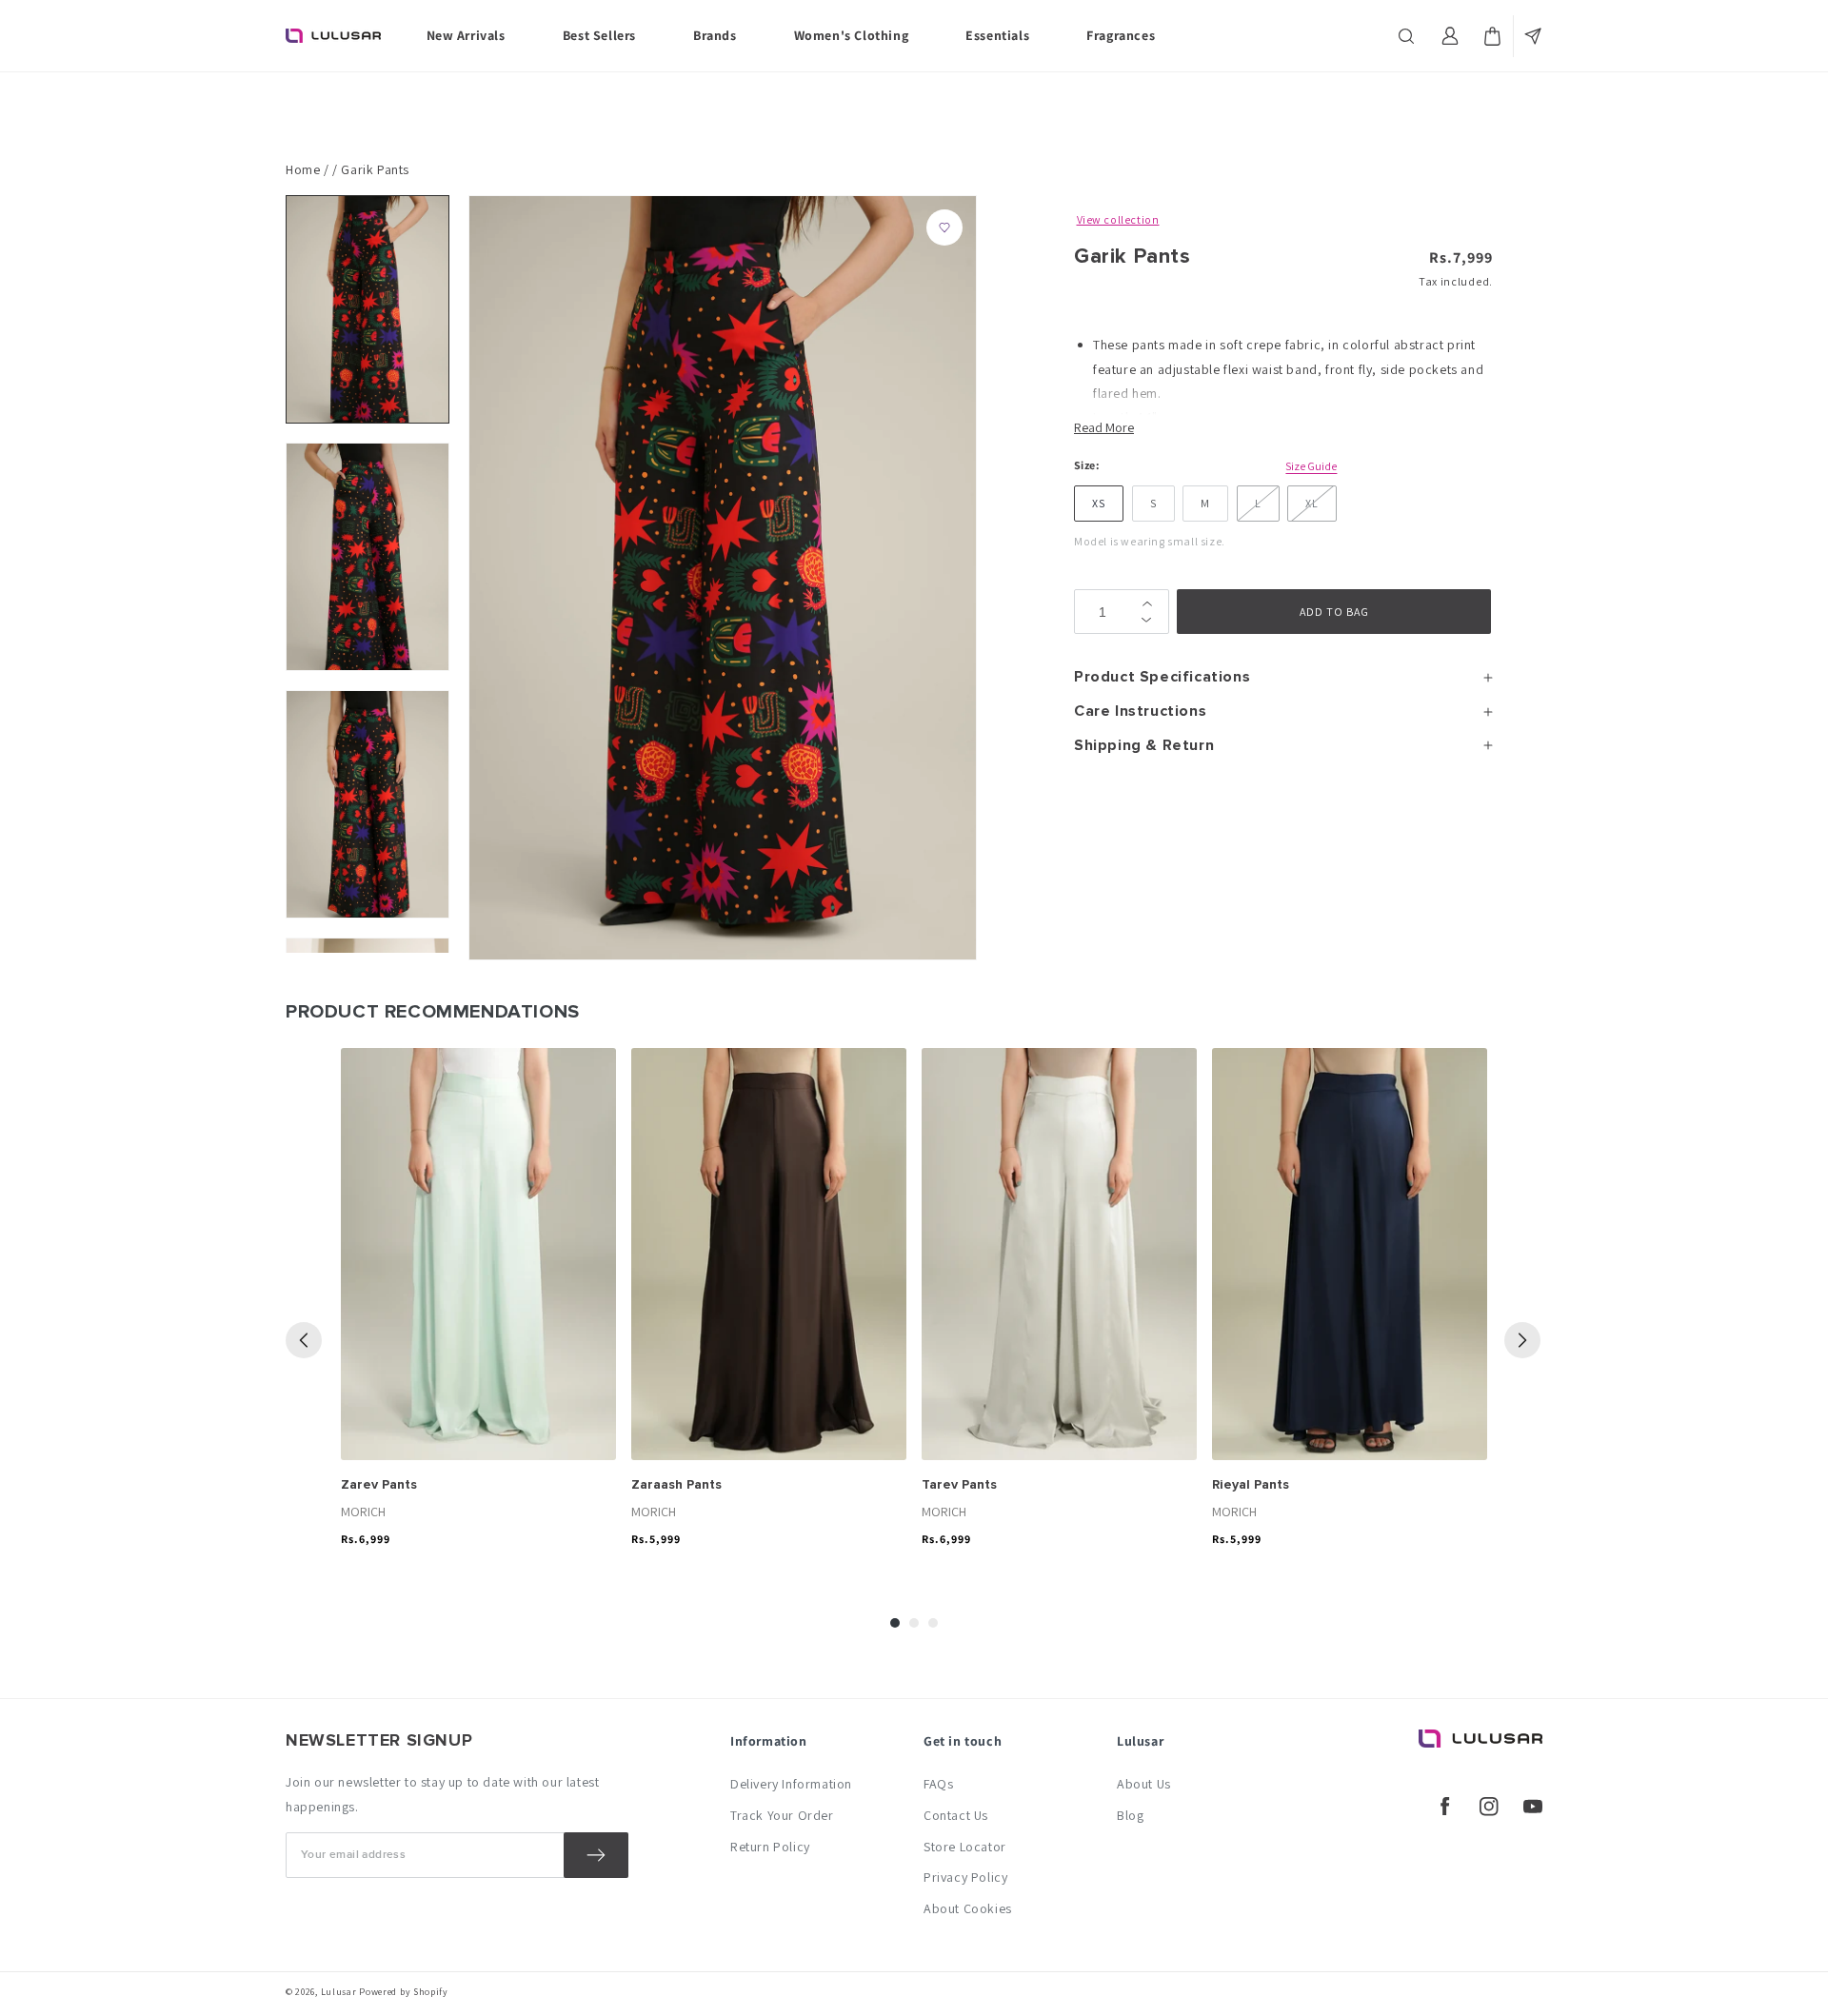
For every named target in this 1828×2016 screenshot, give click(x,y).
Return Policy (770, 1847)
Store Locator (965, 1847)
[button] (1408, 36)
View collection (1118, 219)
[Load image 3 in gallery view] (368, 804)
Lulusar (339, 1992)
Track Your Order (782, 1815)
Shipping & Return (1144, 745)
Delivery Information (791, 1784)
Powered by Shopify (404, 1992)
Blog (1130, 1815)
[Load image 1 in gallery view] (368, 309)
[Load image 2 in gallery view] (368, 557)
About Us (1144, 1784)
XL (1312, 503)
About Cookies (968, 1908)
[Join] (596, 1855)
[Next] (1522, 1340)
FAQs (938, 1784)
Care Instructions (1140, 711)
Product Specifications (1162, 677)
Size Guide (1311, 466)
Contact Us (956, 1815)
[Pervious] (304, 1340)
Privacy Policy (965, 1877)
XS (1099, 503)
